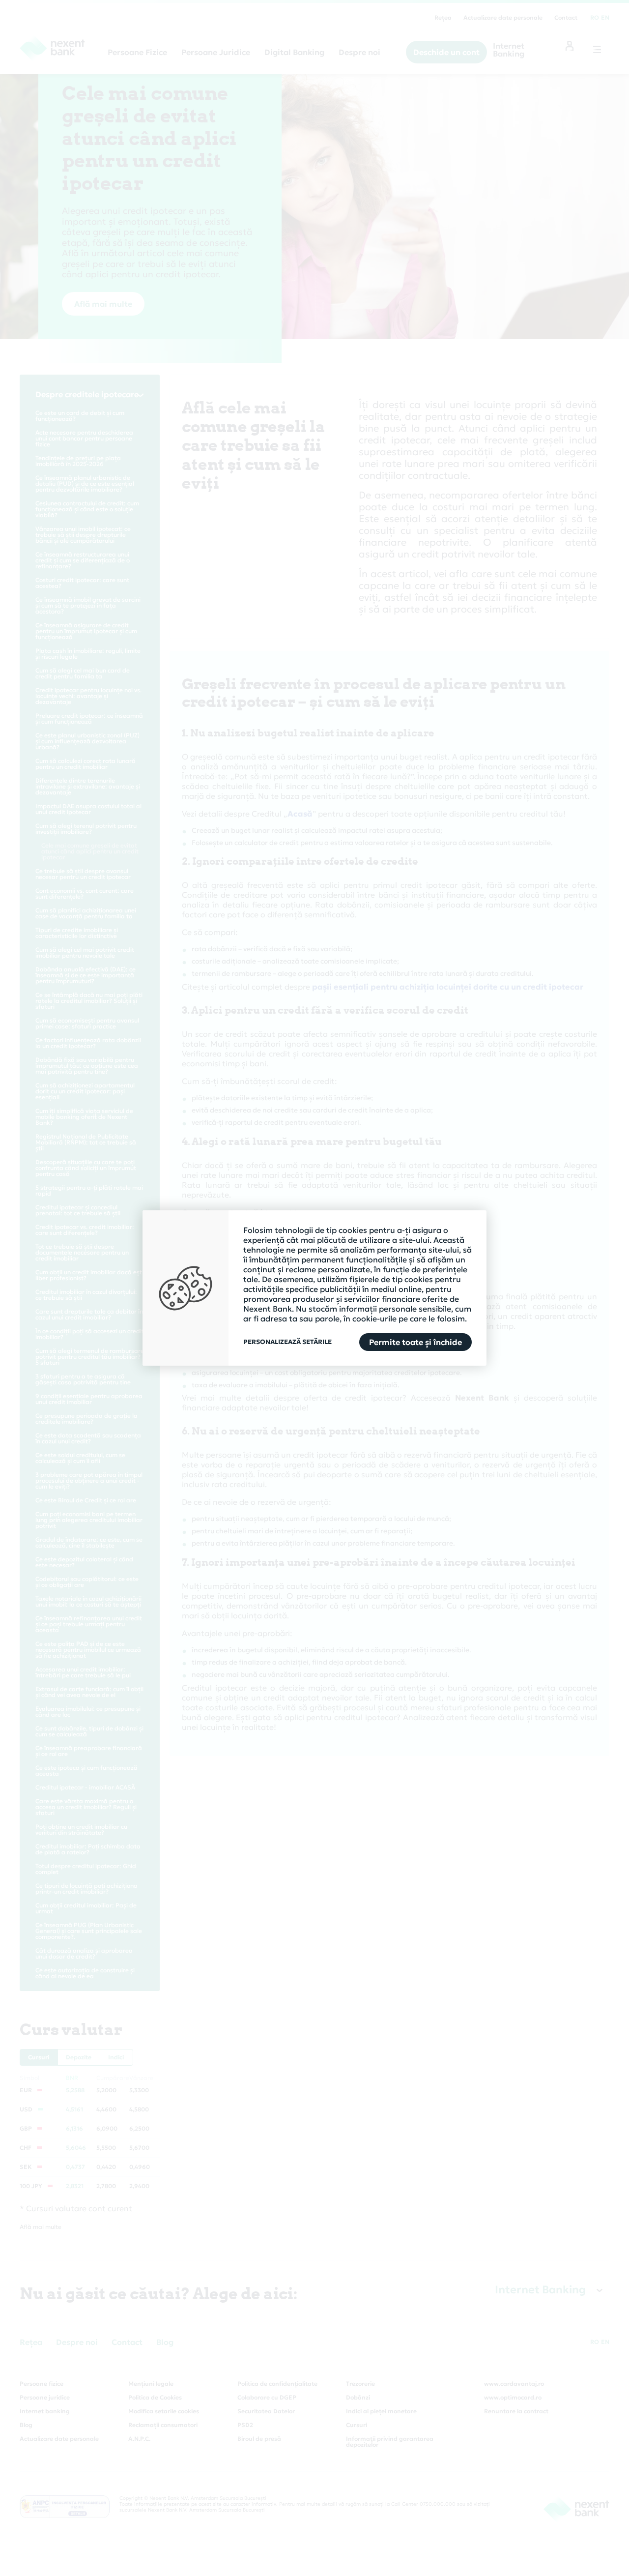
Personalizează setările (287, 1342)
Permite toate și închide (415, 1342)
